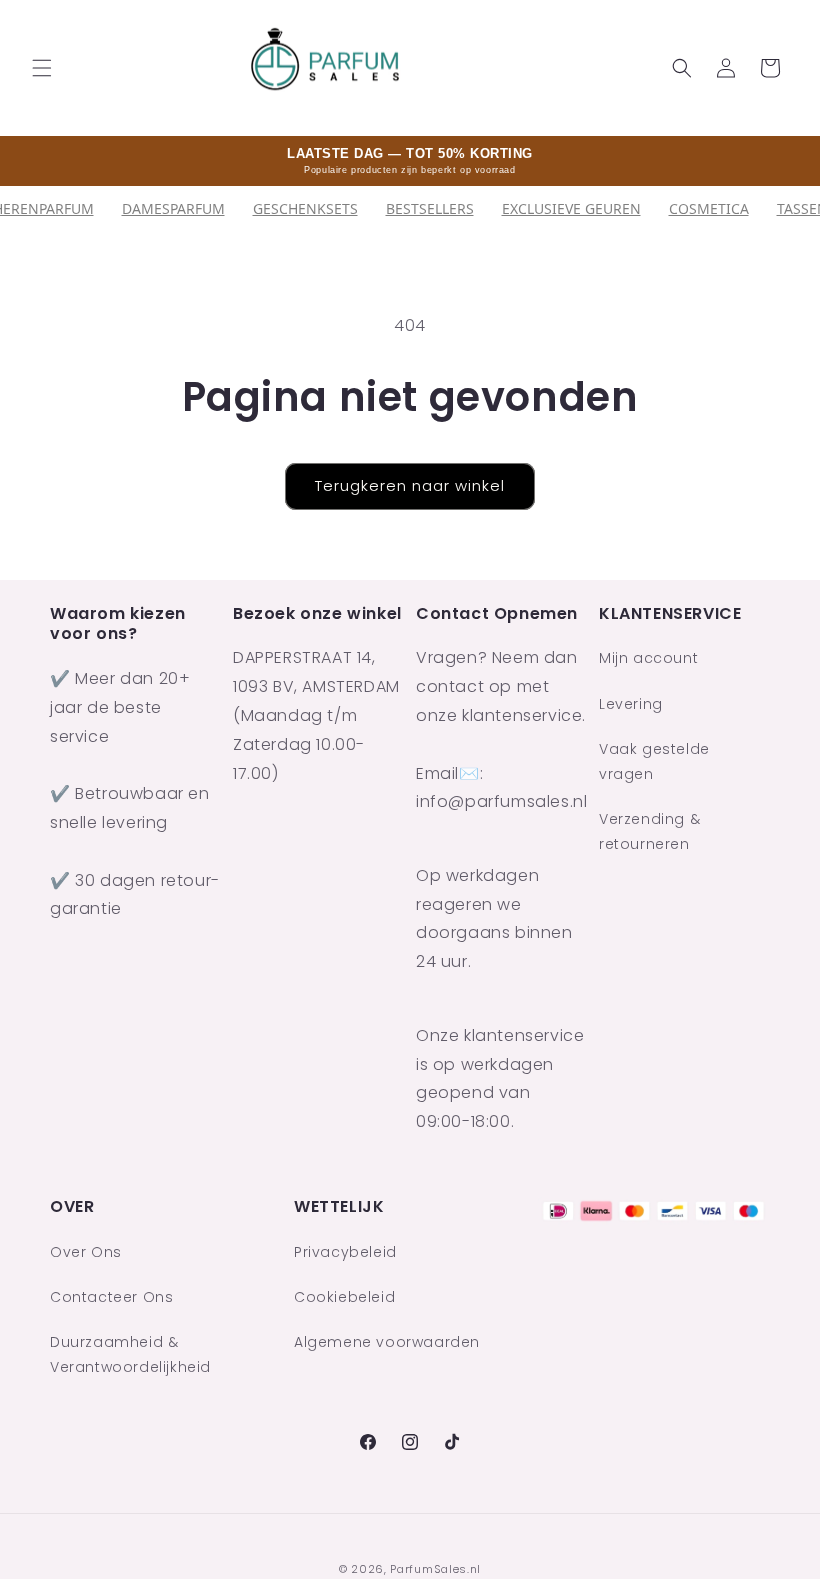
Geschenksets (305, 208)
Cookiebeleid (344, 1297)
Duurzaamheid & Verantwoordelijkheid (130, 1354)
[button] (42, 68)
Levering (631, 704)
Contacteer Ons (111, 1297)
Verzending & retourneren (649, 831)
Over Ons (86, 1252)
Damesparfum (173, 208)
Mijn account (648, 658)
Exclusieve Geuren (571, 208)
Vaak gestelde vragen (654, 761)
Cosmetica (709, 208)
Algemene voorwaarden (387, 1342)
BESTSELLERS (430, 208)
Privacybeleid (345, 1252)
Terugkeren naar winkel (410, 485)
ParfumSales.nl (435, 1569)
